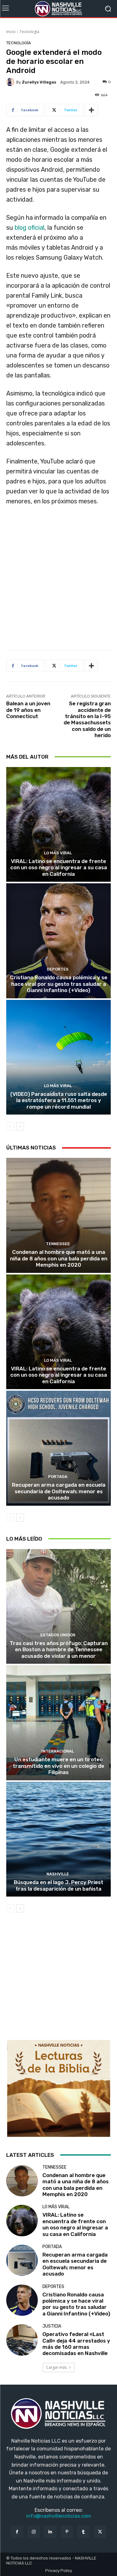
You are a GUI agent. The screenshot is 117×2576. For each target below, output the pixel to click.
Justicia (52, 2326)
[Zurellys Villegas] (11, 82)
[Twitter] (100, 2532)
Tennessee (58, 1244)
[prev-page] (10, 1126)
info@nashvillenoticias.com (59, 2516)
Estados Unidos (58, 1635)
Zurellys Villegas (39, 82)
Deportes (58, 969)
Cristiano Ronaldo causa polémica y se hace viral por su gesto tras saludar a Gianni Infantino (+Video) (59, 984)
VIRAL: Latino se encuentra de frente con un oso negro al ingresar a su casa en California (59, 868)
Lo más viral (58, 853)
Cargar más (56, 2367)
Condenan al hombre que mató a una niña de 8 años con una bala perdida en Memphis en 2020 (59, 1258)
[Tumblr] (83, 2532)
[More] (91, 110)
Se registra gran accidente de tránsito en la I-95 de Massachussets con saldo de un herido (87, 719)
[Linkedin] (50, 2532)
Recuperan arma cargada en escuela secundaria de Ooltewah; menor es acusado (59, 1491)
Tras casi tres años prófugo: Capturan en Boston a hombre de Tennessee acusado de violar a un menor (59, 1650)
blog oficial (29, 228)
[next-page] (20, 1126)
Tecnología (29, 32)
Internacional (58, 1751)
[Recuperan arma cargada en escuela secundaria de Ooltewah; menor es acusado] (58, 1448)
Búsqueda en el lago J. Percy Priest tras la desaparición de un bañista (58, 1885)
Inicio (11, 32)
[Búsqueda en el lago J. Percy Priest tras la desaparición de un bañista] (58, 1839)
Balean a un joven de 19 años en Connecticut (28, 710)
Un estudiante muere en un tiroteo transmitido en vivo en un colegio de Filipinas (58, 1766)
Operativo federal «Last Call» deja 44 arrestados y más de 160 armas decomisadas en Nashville (76, 2344)
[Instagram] (34, 2532)
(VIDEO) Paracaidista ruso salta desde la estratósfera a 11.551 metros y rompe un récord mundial (59, 1100)
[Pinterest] (67, 2532)
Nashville (58, 1874)
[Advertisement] (58, 580)
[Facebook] (17, 2532)
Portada (58, 1477)
